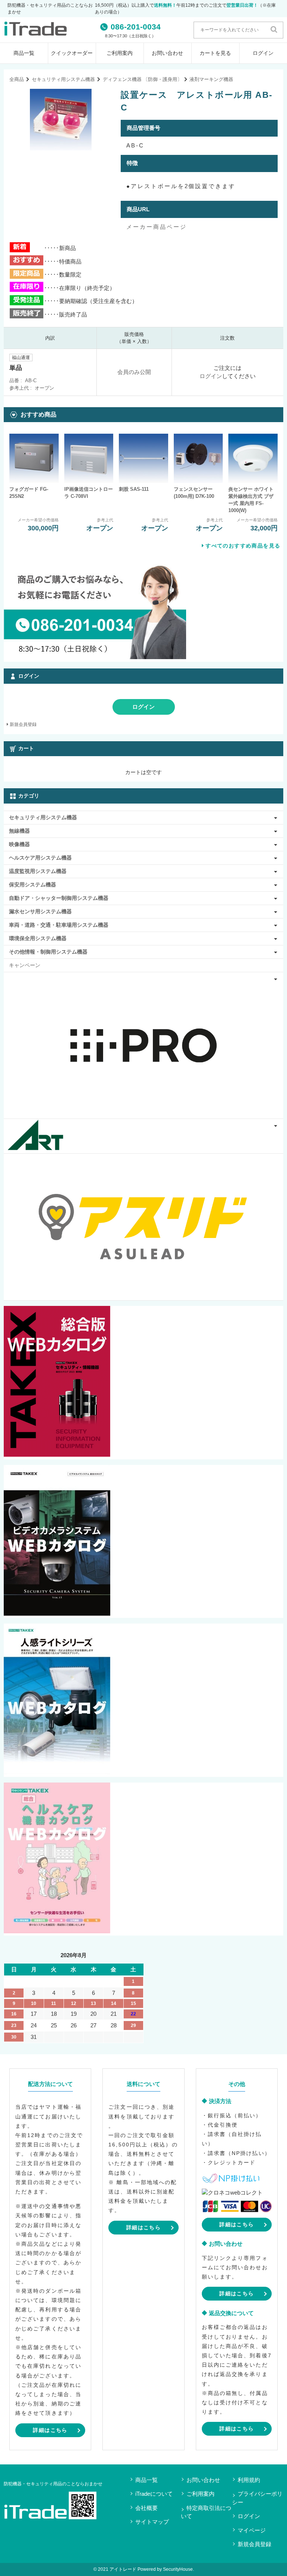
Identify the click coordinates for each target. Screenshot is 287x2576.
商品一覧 (24, 53)
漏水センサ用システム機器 (40, 911)
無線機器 (19, 831)
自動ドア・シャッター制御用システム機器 (59, 898)
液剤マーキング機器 (211, 79)
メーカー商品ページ (156, 227)
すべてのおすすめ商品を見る (243, 546)
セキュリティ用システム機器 (63, 79)
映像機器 (19, 844)
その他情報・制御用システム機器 (48, 952)
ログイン (211, 376)
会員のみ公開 (134, 372)
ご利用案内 (120, 53)
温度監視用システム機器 (38, 871)
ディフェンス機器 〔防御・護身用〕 (142, 79)
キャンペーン (25, 965)
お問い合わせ (167, 53)
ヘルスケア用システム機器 (40, 858)
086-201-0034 (136, 27)
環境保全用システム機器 (38, 938)
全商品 (17, 79)
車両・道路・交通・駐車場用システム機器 (59, 925)
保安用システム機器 (33, 885)
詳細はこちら (50, 2430)
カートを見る (215, 53)
